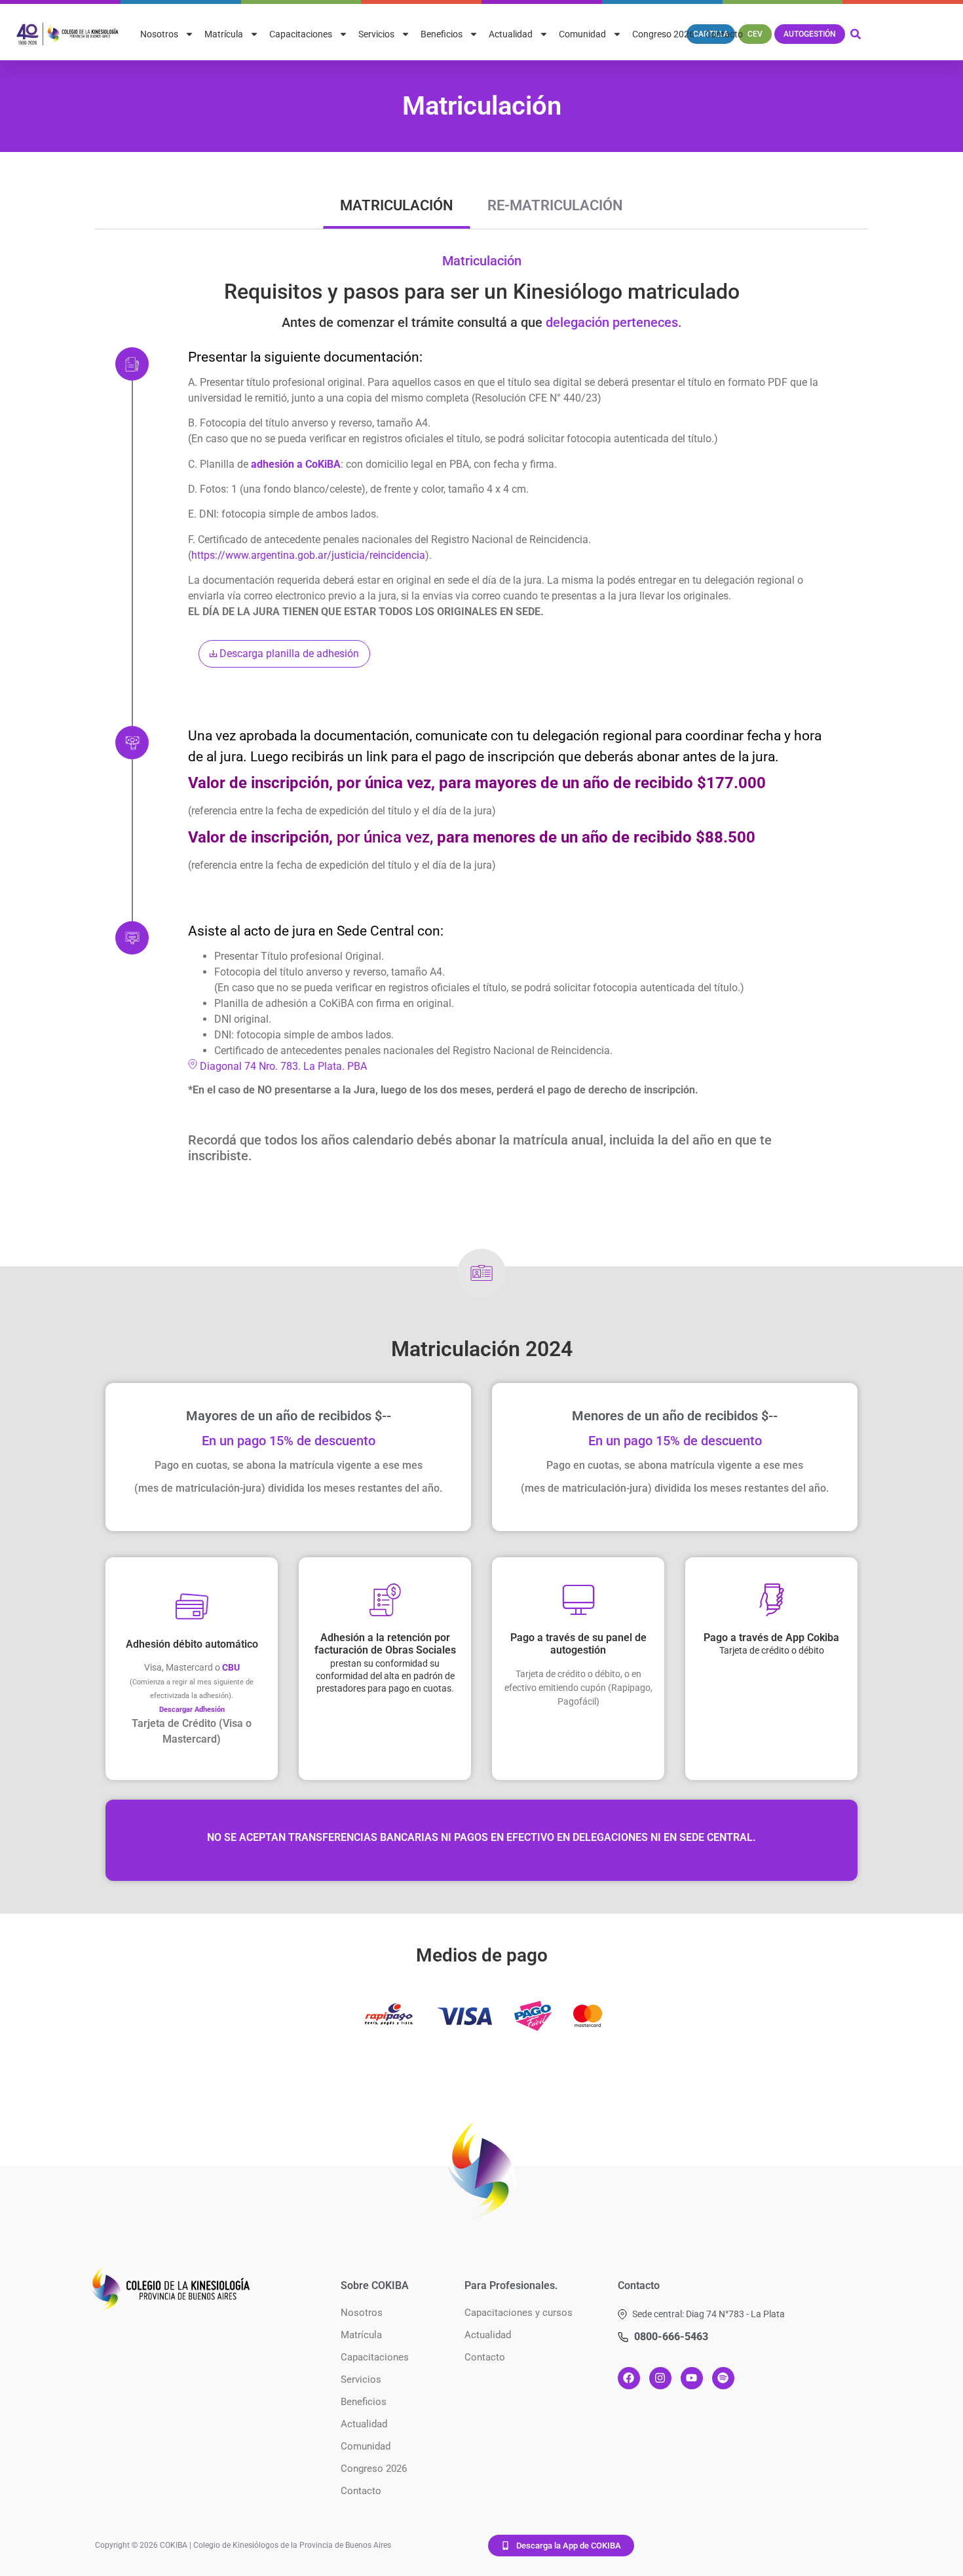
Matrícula (224, 34)
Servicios (376, 34)
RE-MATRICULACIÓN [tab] (555, 205)
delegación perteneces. (614, 322)
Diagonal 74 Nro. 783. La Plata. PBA (282, 1066)
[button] (701, 2314)
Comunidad (582, 34)
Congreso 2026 (663, 34)
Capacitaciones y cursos (519, 2313)
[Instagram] (660, 2378)
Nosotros (159, 34)
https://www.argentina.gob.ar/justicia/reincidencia (308, 555)
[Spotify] (723, 2378)
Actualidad (511, 34)
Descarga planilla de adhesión (288, 653)
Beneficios (442, 34)
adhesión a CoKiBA (294, 464)
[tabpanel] (481, 718)
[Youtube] (692, 2378)
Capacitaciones (301, 34)
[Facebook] (629, 2378)
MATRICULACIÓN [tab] (397, 205)
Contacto (724, 34)
